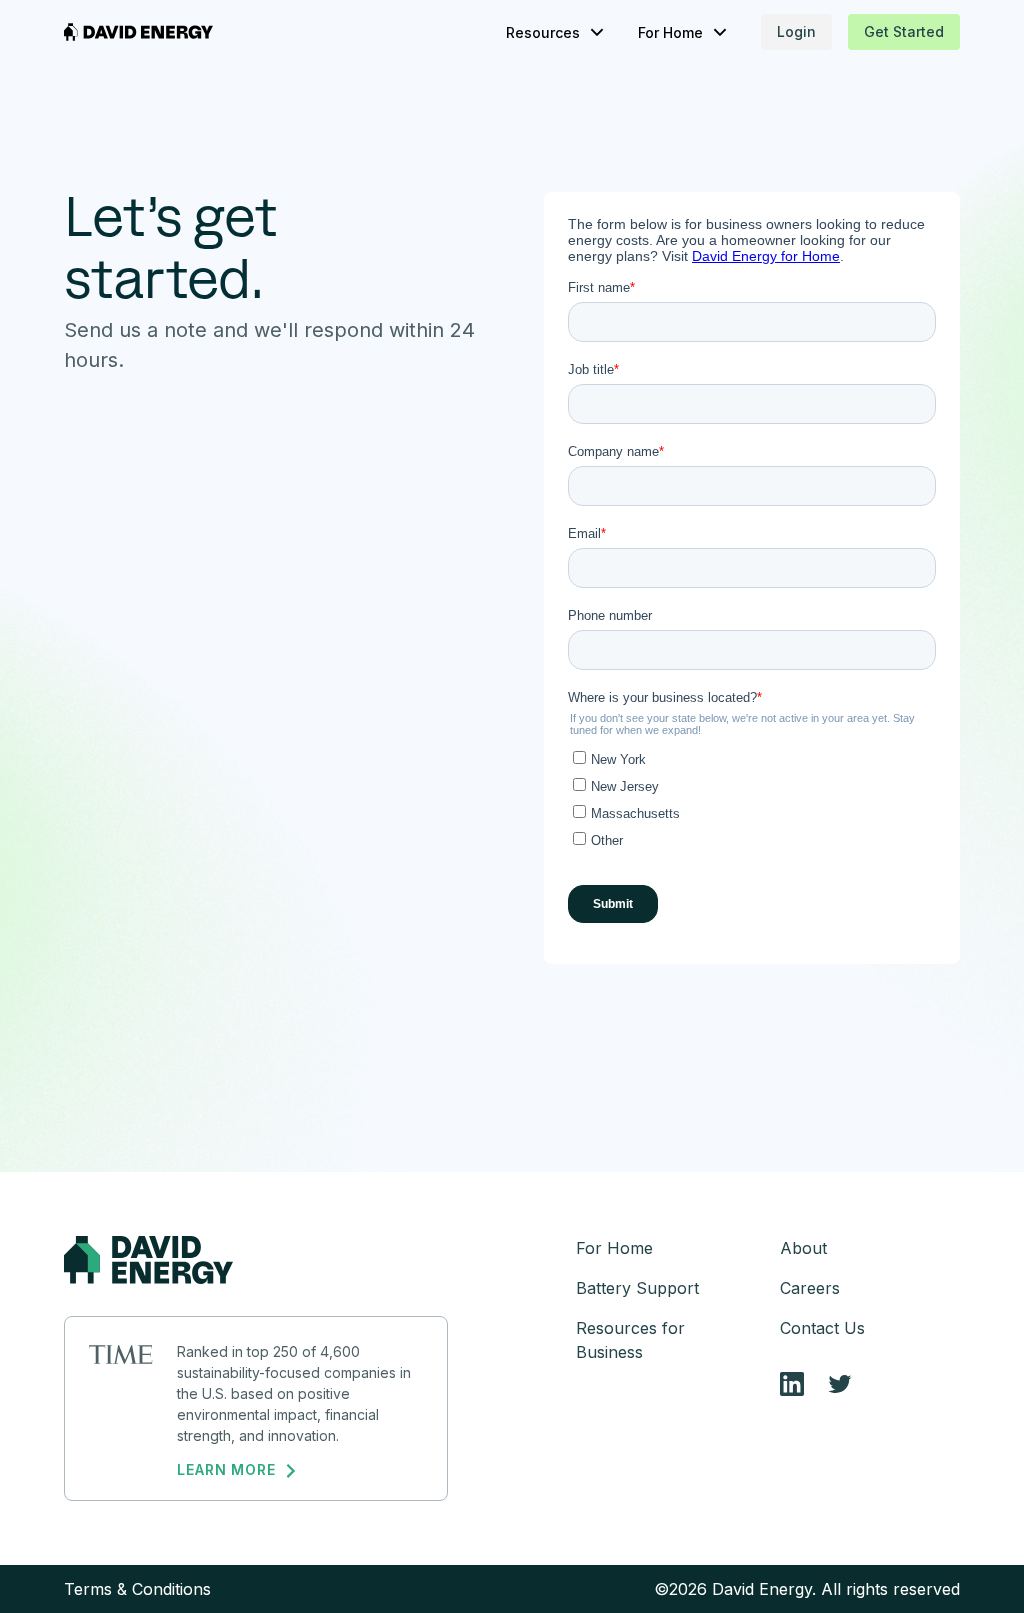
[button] (556, 32)
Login (796, 31)
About (803, 1248)
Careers (810, 1288)
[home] (139, 32)
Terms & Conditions (137, 1589)
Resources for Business (630, 1340)
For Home (614, 1248)
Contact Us (822, 1328)
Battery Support (637, 1288)
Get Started (904, 31)
